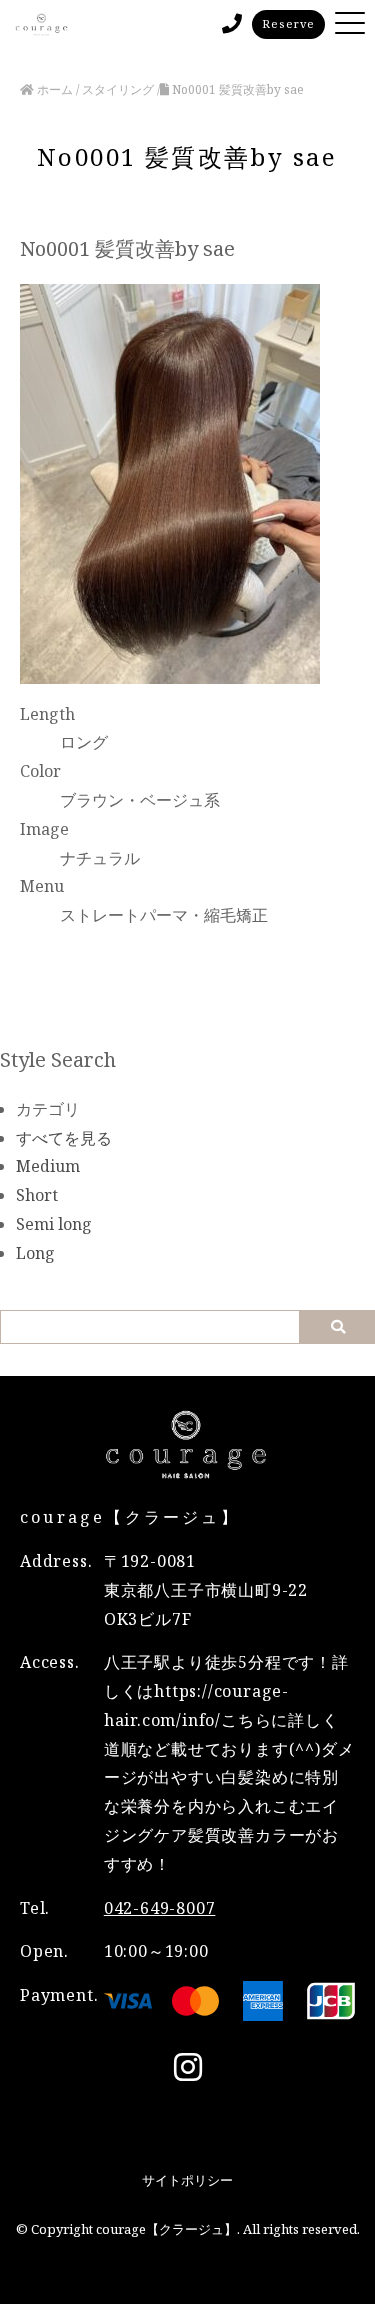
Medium (48, 1166)
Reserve (288, 23)
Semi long (54, 1224)
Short (37, 1195)
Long (35, 1253)
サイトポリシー (187, 2180)
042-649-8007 (160, 1908)
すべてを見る (64, 1138)
